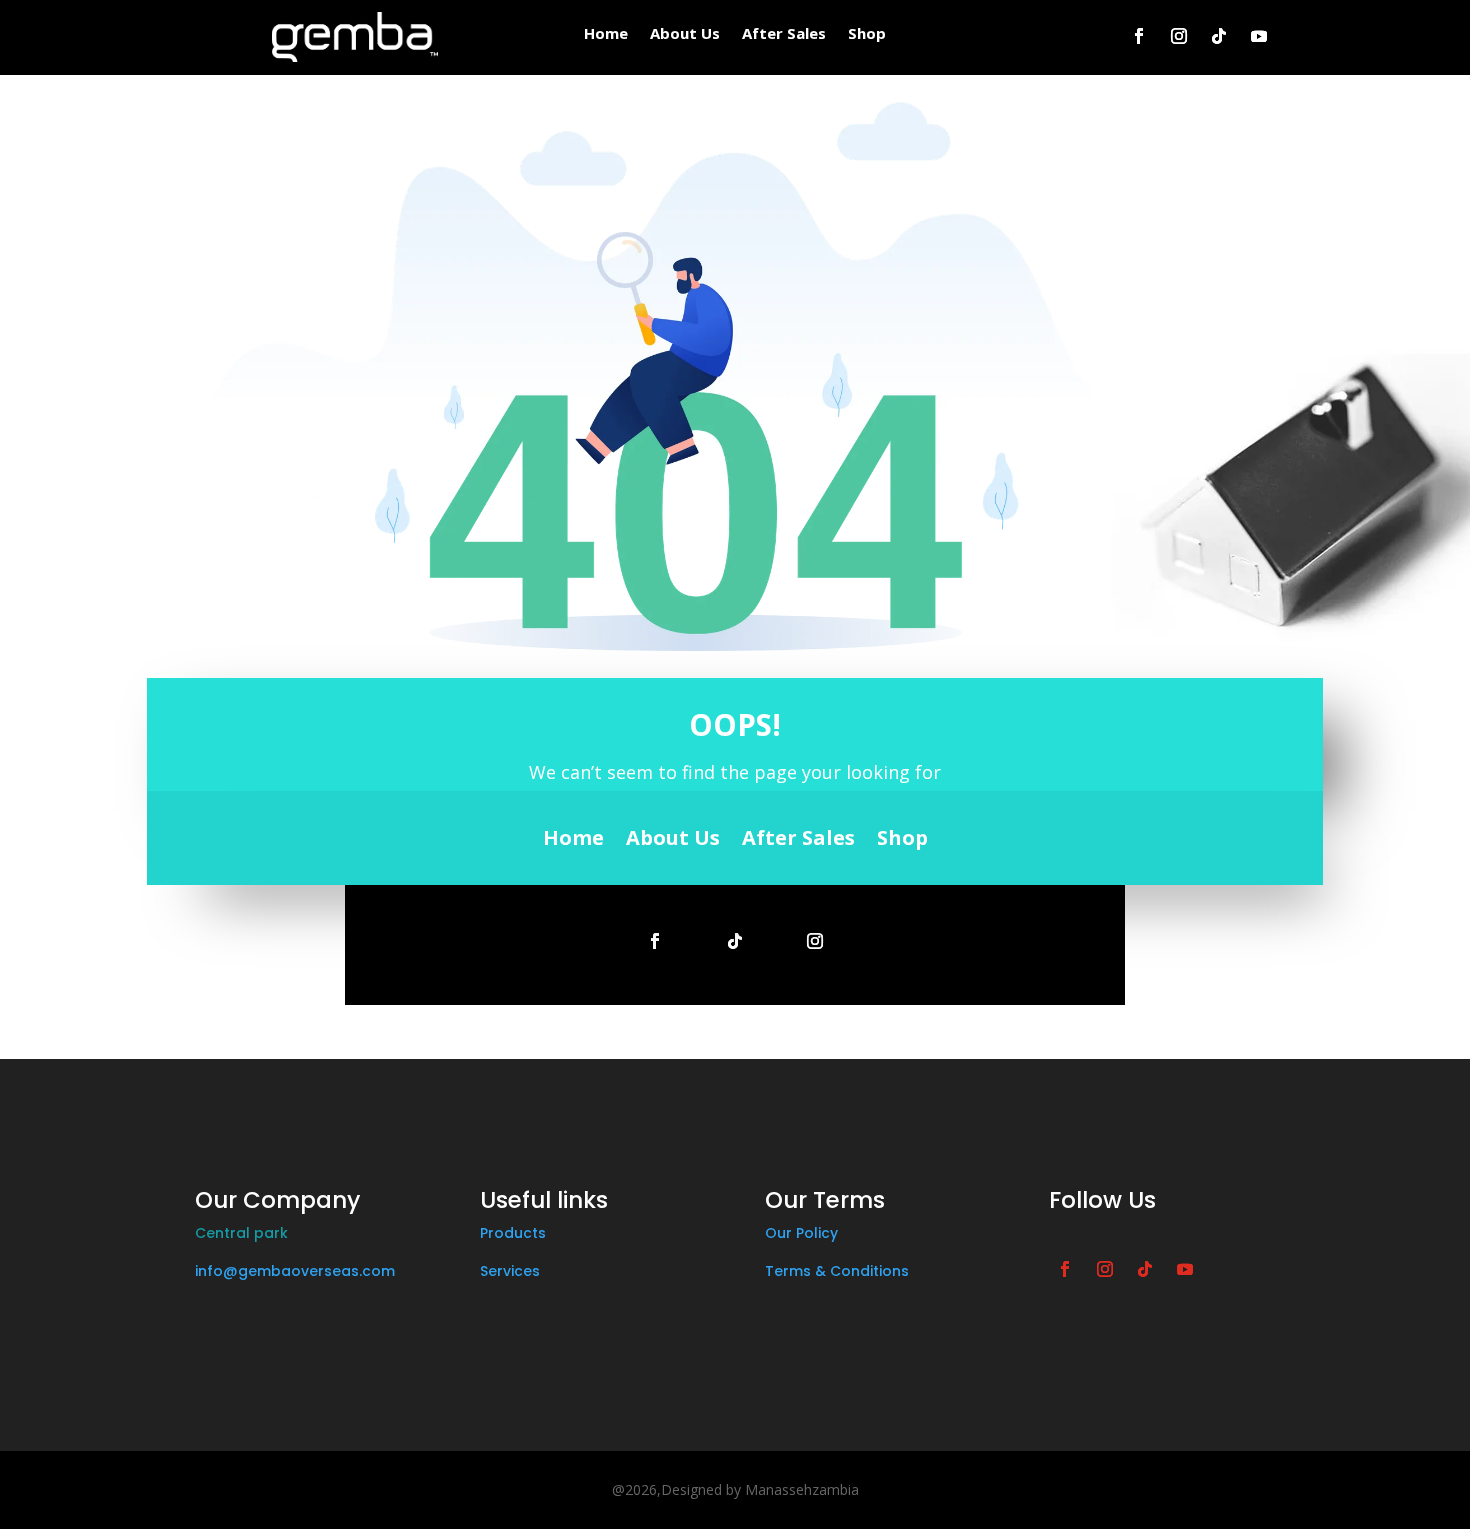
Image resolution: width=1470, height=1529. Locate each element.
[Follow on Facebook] (1139, 36)
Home (606, 34)
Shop (867, 34)
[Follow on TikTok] (1219, 36)
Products (513, 1233)
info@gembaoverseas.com (295, 1271)
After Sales (784, 34)
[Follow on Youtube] (1259, 36)
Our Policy (801, 1233)
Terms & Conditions (837, 1271)
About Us (685, 34)
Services (510, 1271)
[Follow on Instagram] (1179, 36)
